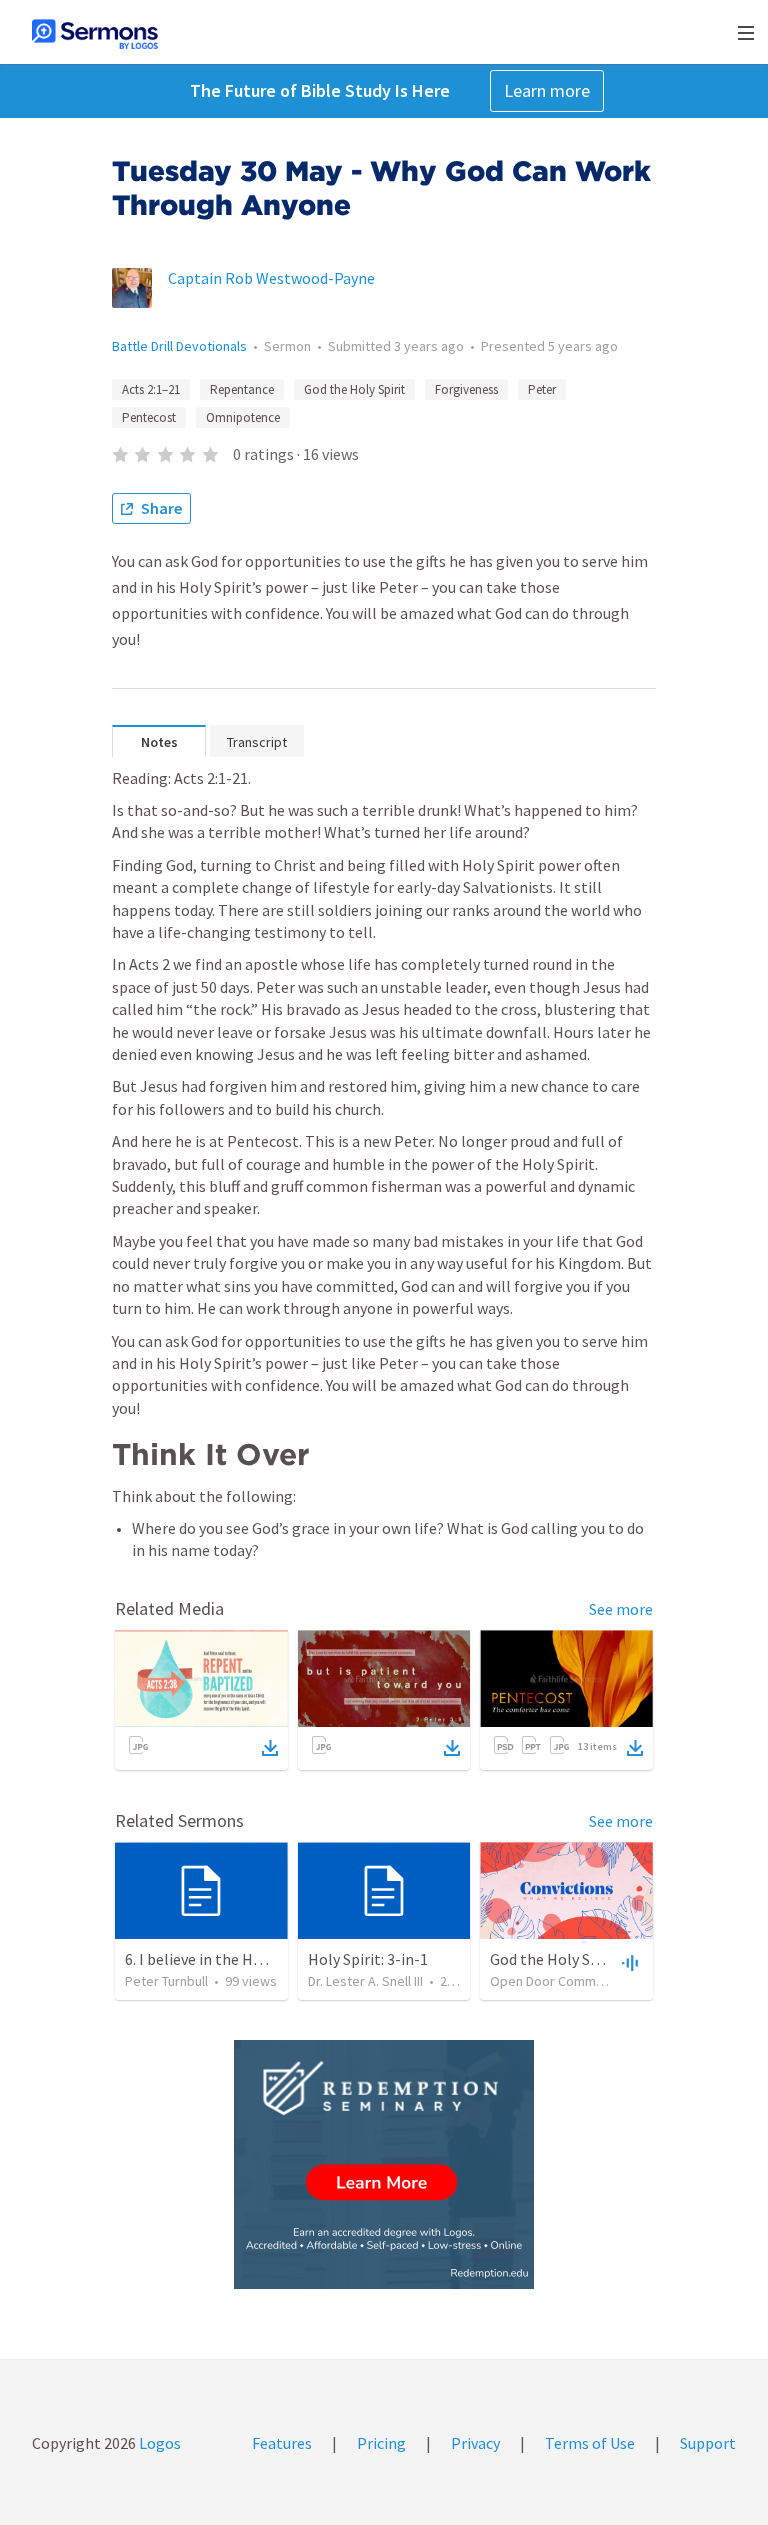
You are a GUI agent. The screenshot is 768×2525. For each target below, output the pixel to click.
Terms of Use (590, 2443)
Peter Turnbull (166, 1981)
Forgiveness (466, 389)
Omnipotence (243, 417)
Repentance (242, 389)
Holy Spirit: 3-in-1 (368, 1959)
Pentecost (149, 417)
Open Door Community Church (579, 1981)
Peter (542, 389)
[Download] (270, 1748)
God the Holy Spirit (354, 389)
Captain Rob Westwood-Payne (271, 278)
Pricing (381, 2443)
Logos (158, 2443)
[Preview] (628, 1962)
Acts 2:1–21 (151, 389)
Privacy (475, 2443)
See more (621, 1609)
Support (708, 2443)
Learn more (547, 90)
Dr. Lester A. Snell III (365, 1981)
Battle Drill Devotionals (179, 346)
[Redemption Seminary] (384, 2164)
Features (282, 2443)
